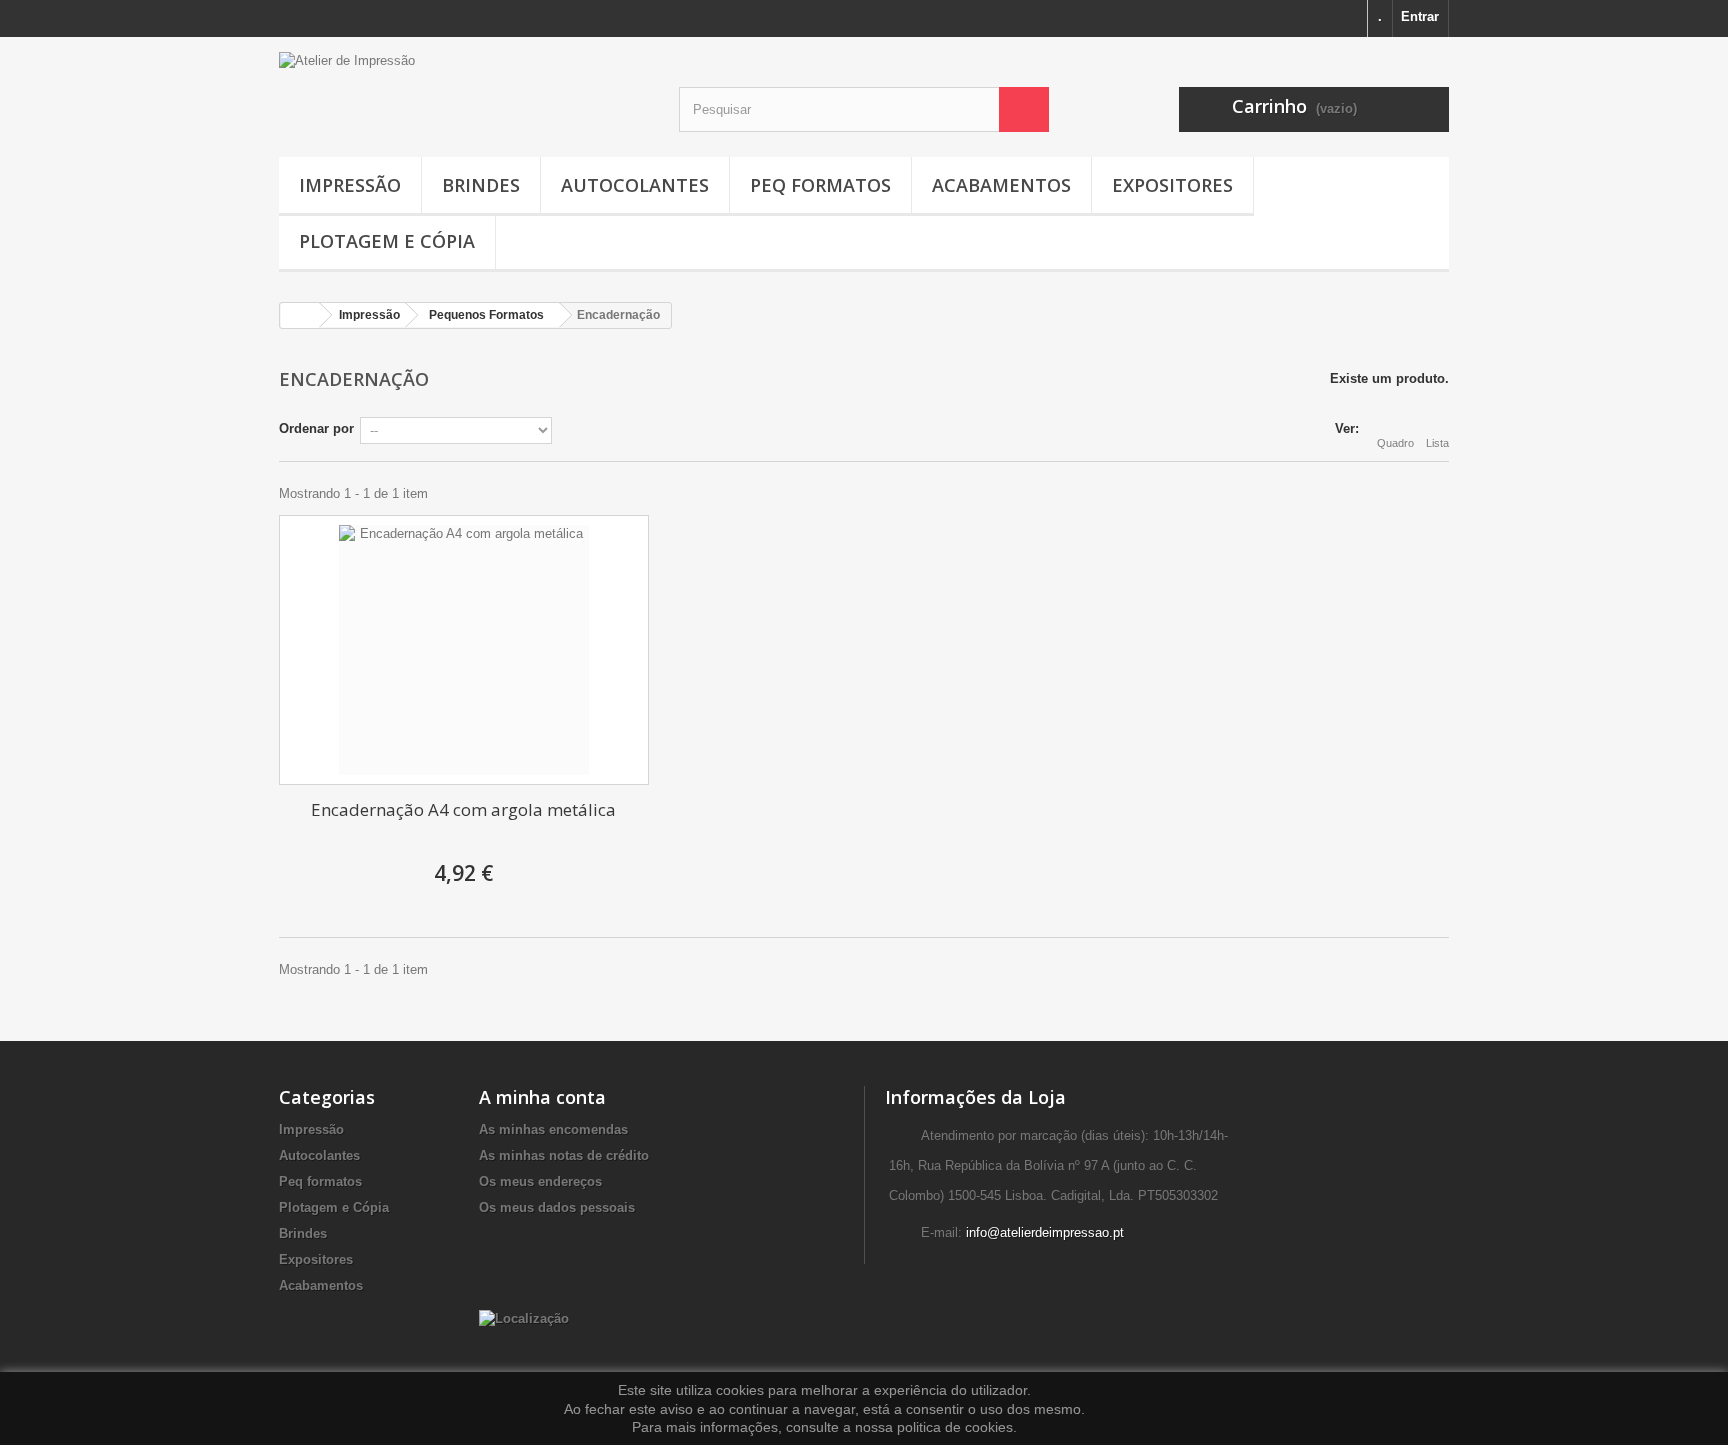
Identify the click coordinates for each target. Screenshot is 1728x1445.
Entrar (1420, 16)
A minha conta (542, 1097)
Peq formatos (820, 185)
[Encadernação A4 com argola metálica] (464, 650)
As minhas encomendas (553, 1129)
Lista (1437, 443)
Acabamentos (1001, 185)
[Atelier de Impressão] (464, 83)
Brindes (481, 185)
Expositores (1172, 185)
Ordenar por (316, 428)
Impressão (350, 185)
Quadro (1395, 443)
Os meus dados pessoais (557, 1207)
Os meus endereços (540, 1181)
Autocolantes (635, 185)
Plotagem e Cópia (387, 241)
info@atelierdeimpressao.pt (1045, 1232)
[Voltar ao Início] (300, 315)
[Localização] (524, 1317)
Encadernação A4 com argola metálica (463, 809)
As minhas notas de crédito (564, 1155)
